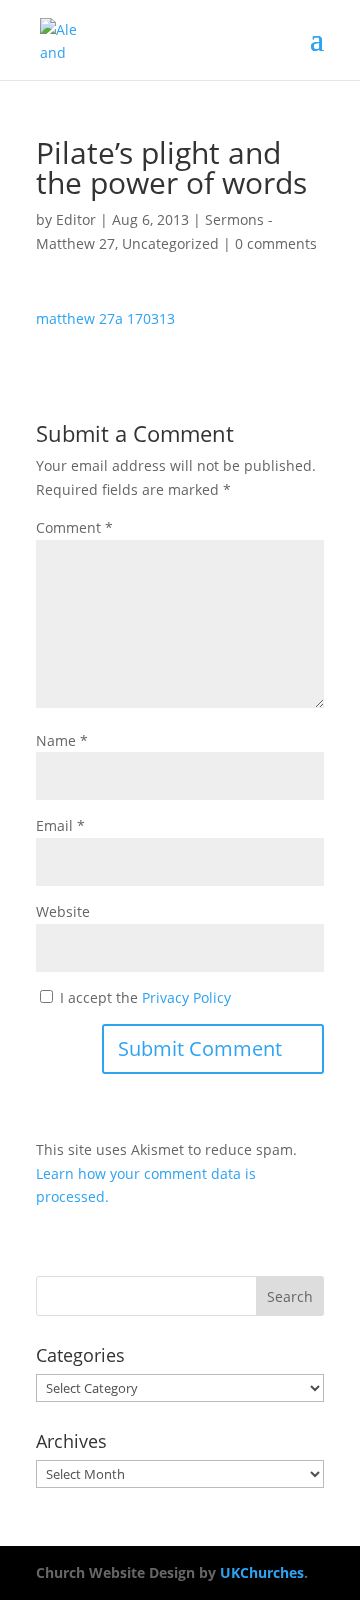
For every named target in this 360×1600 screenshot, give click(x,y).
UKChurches (262, 1572)
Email (60, 825)
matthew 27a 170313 (105, 318)
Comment (74, 527)
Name (62, 740)
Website (63, 911)
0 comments (276, 243)
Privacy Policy (186, 997)
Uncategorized (170, 243)
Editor (76, 219)
